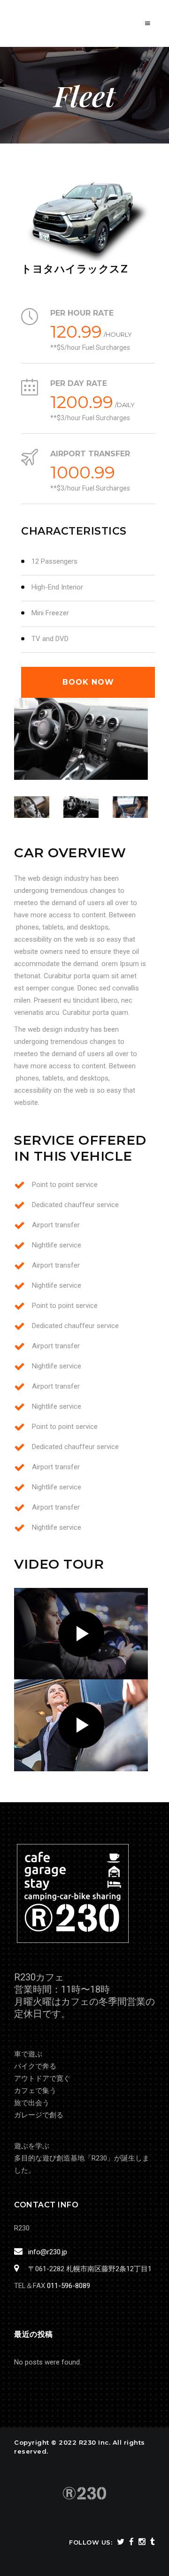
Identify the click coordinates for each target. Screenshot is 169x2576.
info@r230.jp (48, 2252)
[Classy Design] (81, 739)
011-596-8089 (69, 2286)
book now (88, 682)
